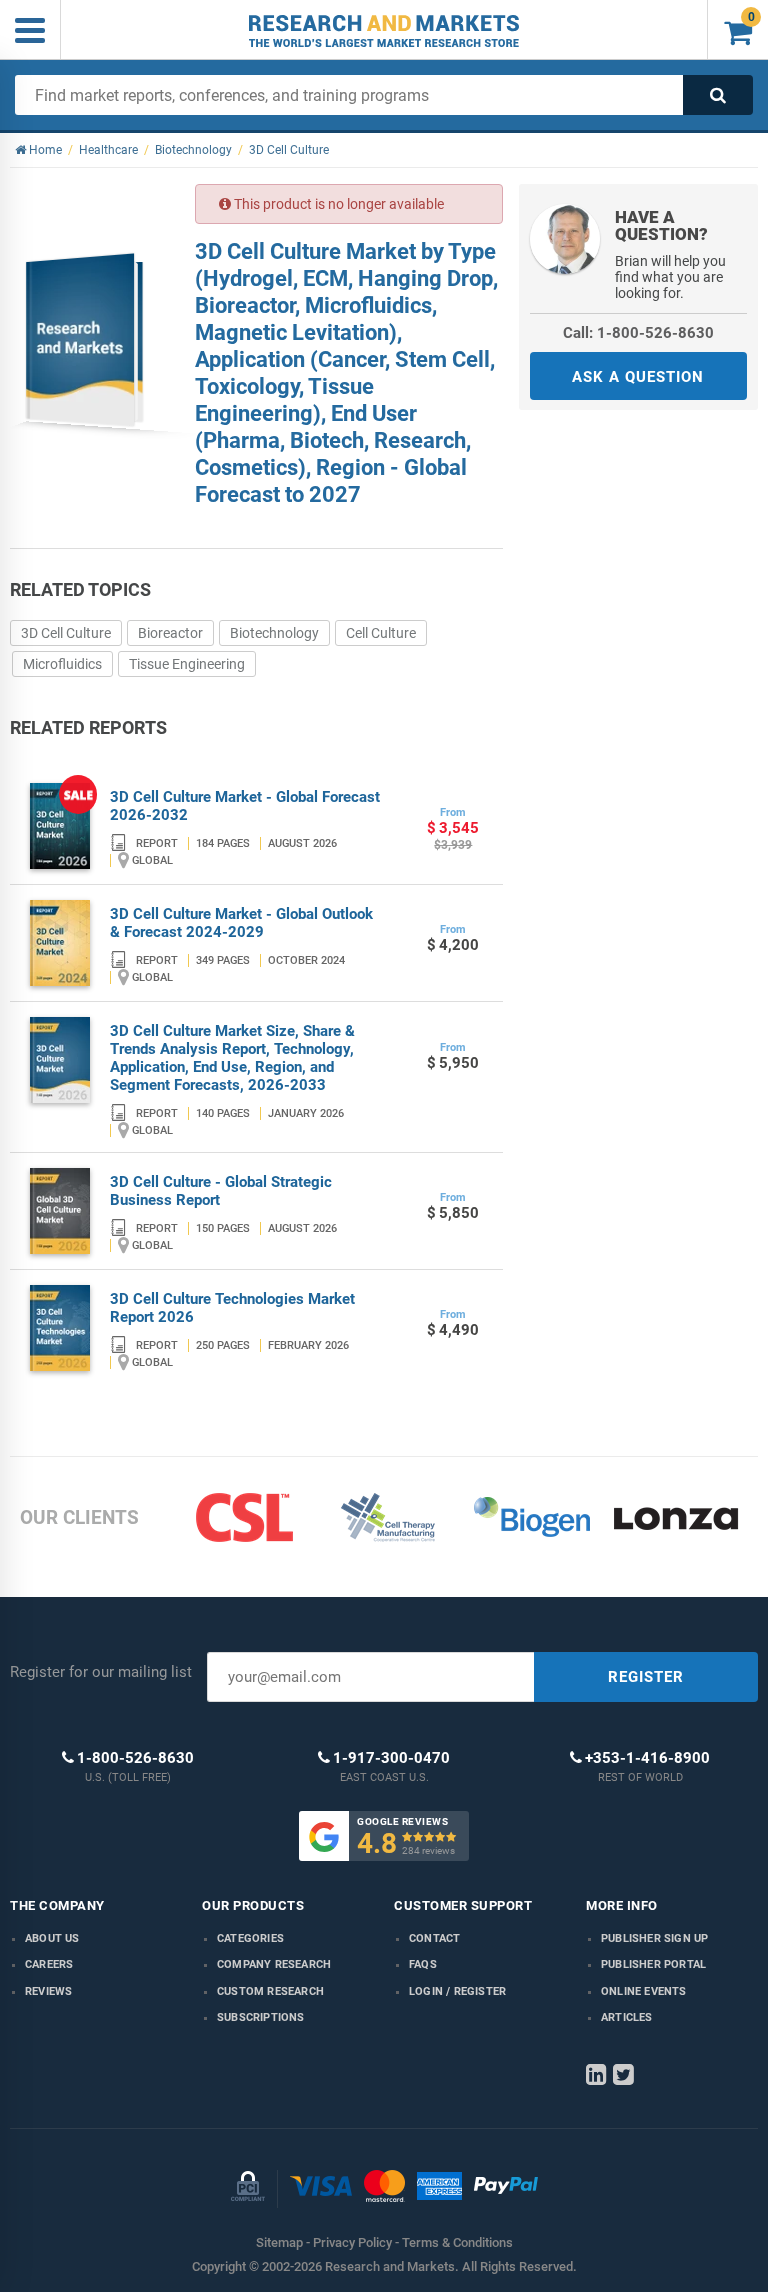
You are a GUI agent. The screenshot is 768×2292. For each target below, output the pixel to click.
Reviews (48, 1991)
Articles (627, 2017)
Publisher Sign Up (654, 1938)
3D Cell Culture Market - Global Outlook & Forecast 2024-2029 (241, 923)
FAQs (423, 1964)
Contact (434, 1938)
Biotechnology (274, 633)
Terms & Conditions (457, 2242)
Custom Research (270, 1991)
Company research (274, 1964)
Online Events (644, 1991)
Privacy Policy (352, 2242)
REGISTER (646, 1677)
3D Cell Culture (66, 633)
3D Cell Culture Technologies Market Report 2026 (232, 1308)
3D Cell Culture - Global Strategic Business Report (221, 1191)
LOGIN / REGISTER (457, 1991)
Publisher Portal (653, 1964)
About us (52, 1938)
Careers (49, 1964)
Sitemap (279, 2242)
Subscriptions (261, 2017)
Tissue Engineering (187, 664)
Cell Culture (381, 633)
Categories (250, 1938)
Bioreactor (170, 633)
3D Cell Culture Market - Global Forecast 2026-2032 (245, 806)
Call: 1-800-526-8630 (638, 333)
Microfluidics (62, 664)
